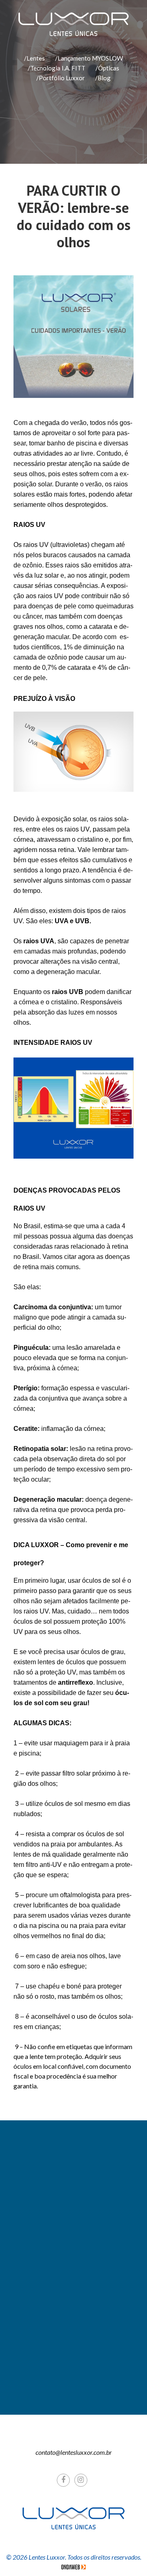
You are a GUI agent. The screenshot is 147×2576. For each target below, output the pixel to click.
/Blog (103, 78)
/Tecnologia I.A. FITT (57, 68)
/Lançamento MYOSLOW (89, 58)
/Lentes (35, 58)
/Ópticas (107, 68)
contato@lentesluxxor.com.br (74, 2452)
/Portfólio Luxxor (61, 78)
